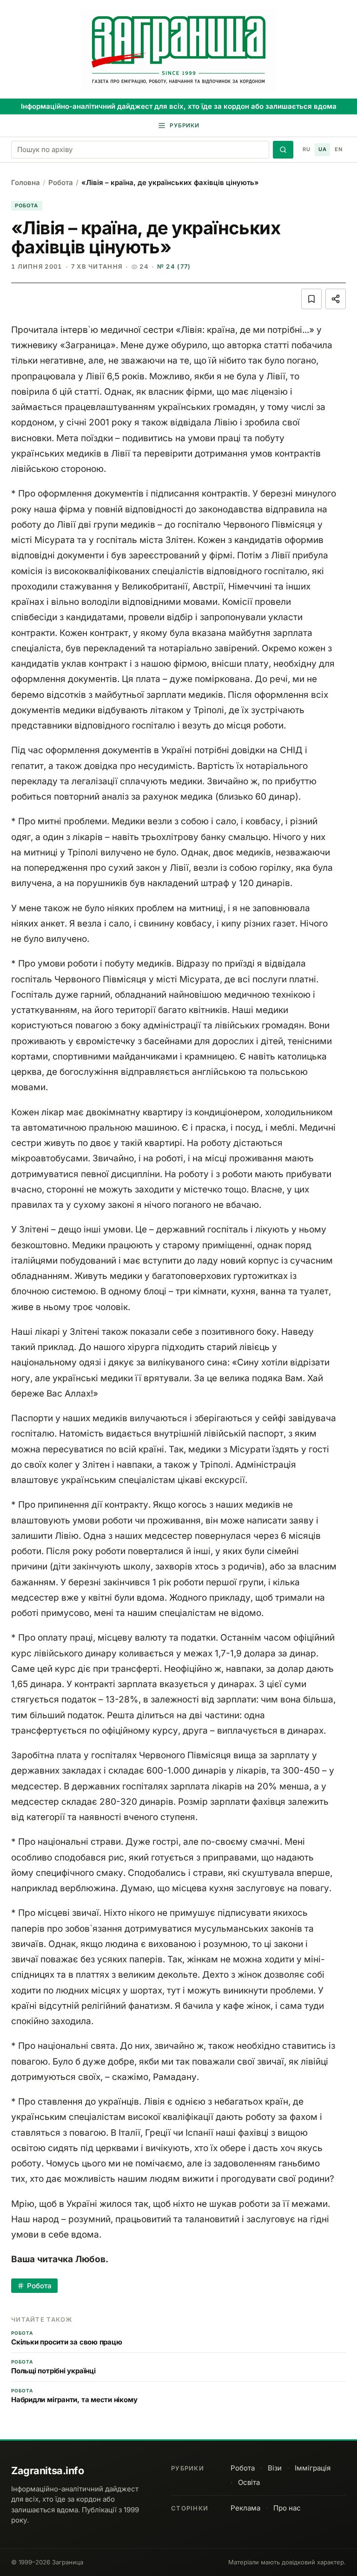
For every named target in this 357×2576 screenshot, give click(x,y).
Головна (26, 182)
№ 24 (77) (174, 266)
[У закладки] (311, 299)
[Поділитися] (336, 299)
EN (338, 149)
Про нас (287, 2508)
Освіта (249, 2482)
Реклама (245, 2508)
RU (306, 149)
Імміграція (313, 2468)
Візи (275, 2468)
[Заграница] (178, 50)
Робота (61, 182)
